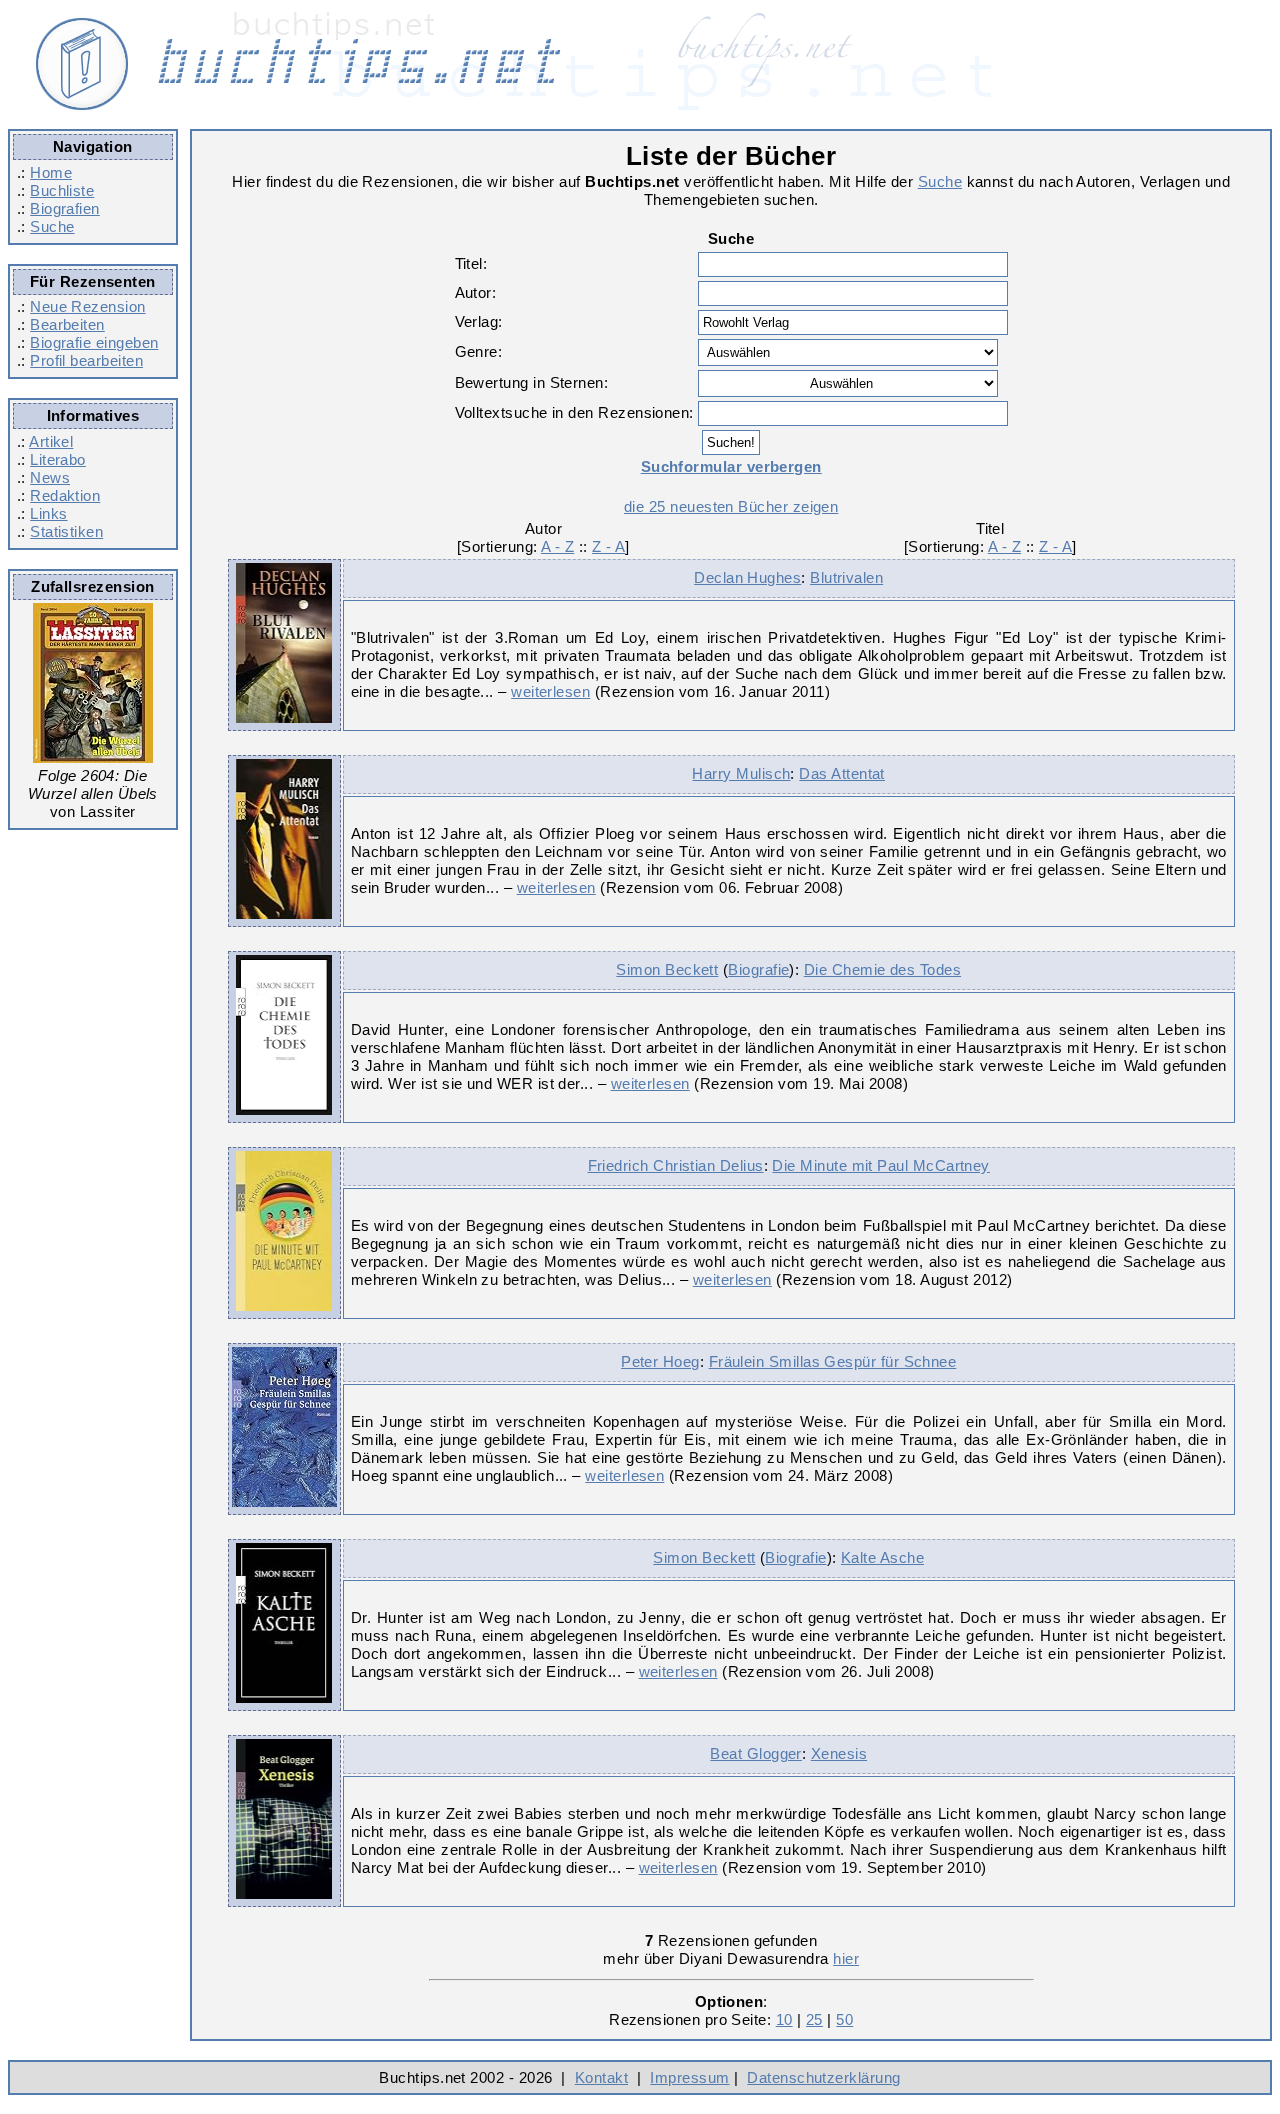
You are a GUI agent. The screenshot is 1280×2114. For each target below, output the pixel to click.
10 (784, 2019)
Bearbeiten (67, 324)
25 (814, 2019)
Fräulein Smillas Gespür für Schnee (833, 1361)
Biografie (758, 969)
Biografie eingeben (94, 342)
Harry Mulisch (741, 773)
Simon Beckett (667, 969)
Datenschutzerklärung (823, 2077)
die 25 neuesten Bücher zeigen (731, 506)
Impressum (689, 2077)
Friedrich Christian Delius (676, 1165)
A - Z (557, 546)
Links (48, 513)
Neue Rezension (87, 306)
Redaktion (65, 495)
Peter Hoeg (660, 1361)
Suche (52, 226)
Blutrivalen (846, 577)
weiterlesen (550, 691)
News (50, 477)
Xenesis (839, 1753)
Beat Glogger (756, 1753)
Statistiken (66, 531)
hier (846, 1958)
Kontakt (601, 2077)
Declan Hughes (747, 577)
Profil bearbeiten (86, 360)
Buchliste (62, 190)
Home (51, 172)
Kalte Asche (882, 1557)
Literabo (58, 459)
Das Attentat (842, 773)
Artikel (51, 441)
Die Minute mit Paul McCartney (880, 1165)
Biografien (65, 208)
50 (844, 2019)
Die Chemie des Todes (882, 969)
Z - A (608, 546)
